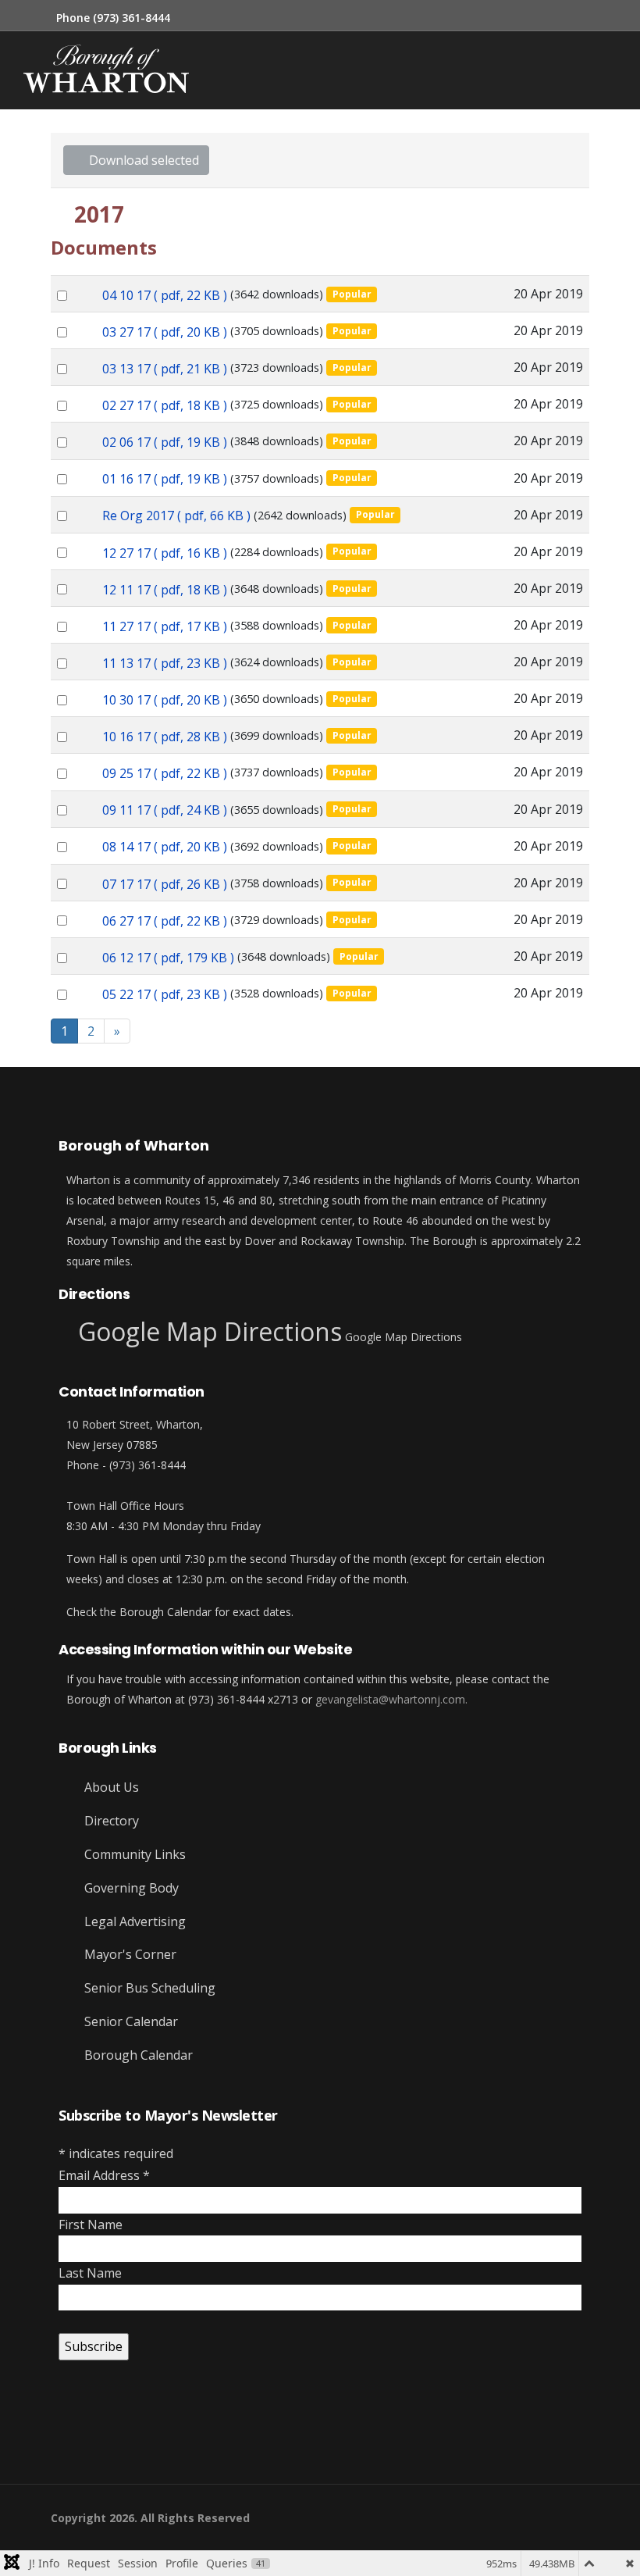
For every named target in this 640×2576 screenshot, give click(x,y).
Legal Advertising (133, 1921)
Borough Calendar (137, 2055)
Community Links (133, 1854)
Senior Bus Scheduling (148, 1988)
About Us (110, 1787)
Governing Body (130, 1888)
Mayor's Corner (129, 1954)
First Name (91, 2225)
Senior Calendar (130, 2021)
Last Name (90, 2273)
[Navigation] (321, 71)
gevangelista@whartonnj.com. (391, 1699)
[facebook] (56, 2435)
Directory (110, 1821)
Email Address (104, 2175)
